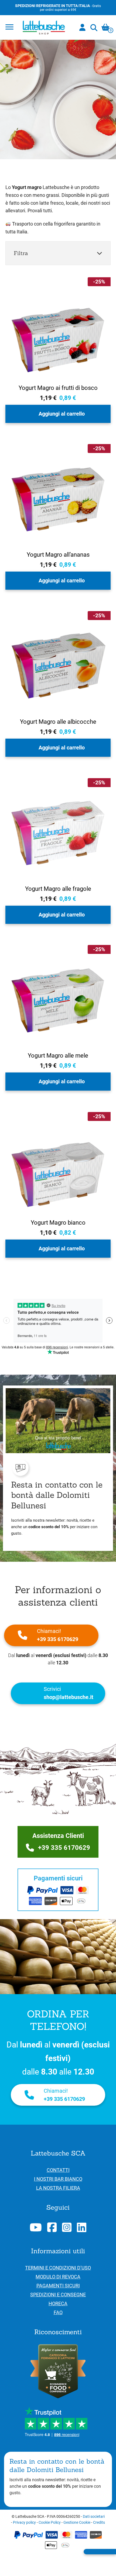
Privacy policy (24, 2522)
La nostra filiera (58, 2188)
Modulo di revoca (58, 2277)
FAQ (58, 2312)
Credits (99, 2522)
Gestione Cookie (77, 2522)
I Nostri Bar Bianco (58, 2179)
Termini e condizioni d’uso (58, 2268)
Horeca (58, 2303)
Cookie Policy (50, 2522)
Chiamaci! (58, 1635)
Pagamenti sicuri (58, 2286)
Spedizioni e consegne (58, 2295)
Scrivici (69, 1693)
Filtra (21, 253)
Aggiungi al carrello (62, 414)
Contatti (58, 2170)
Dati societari (94, 2516)
